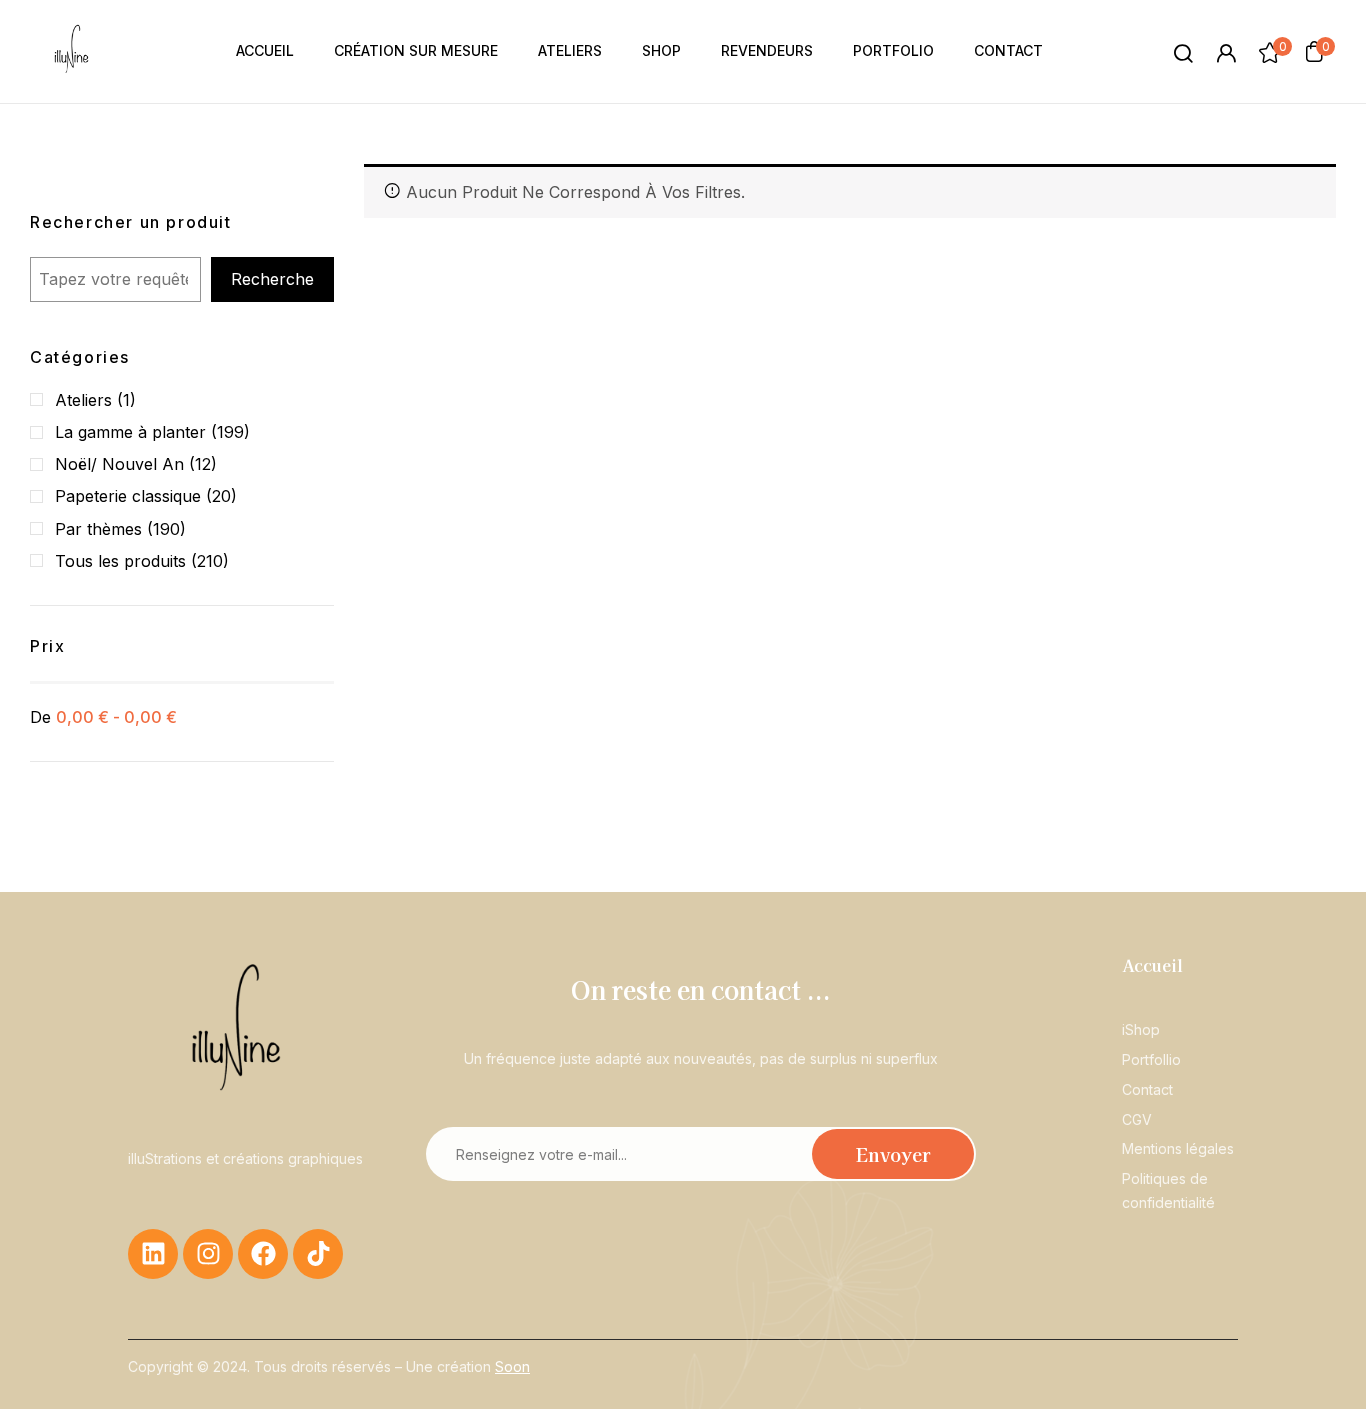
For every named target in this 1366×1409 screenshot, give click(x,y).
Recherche (272, 279)
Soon (512, 1366)
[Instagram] (208, 1254)
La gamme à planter (130, 432)
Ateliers (83, 400)
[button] (1314, 51)
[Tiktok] (318, 1254)
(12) (203, 464)
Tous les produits (120, 561)
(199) (230, 432)
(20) (221, 496)
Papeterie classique (128, 496)
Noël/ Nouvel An (119, 464)
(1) (126, 400)
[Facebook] (263, 1254)
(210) (210, 561)
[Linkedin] (153, 1254)
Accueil (1152, 965)
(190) (166, 529)
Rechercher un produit (131, 222)
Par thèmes (98, 529)
